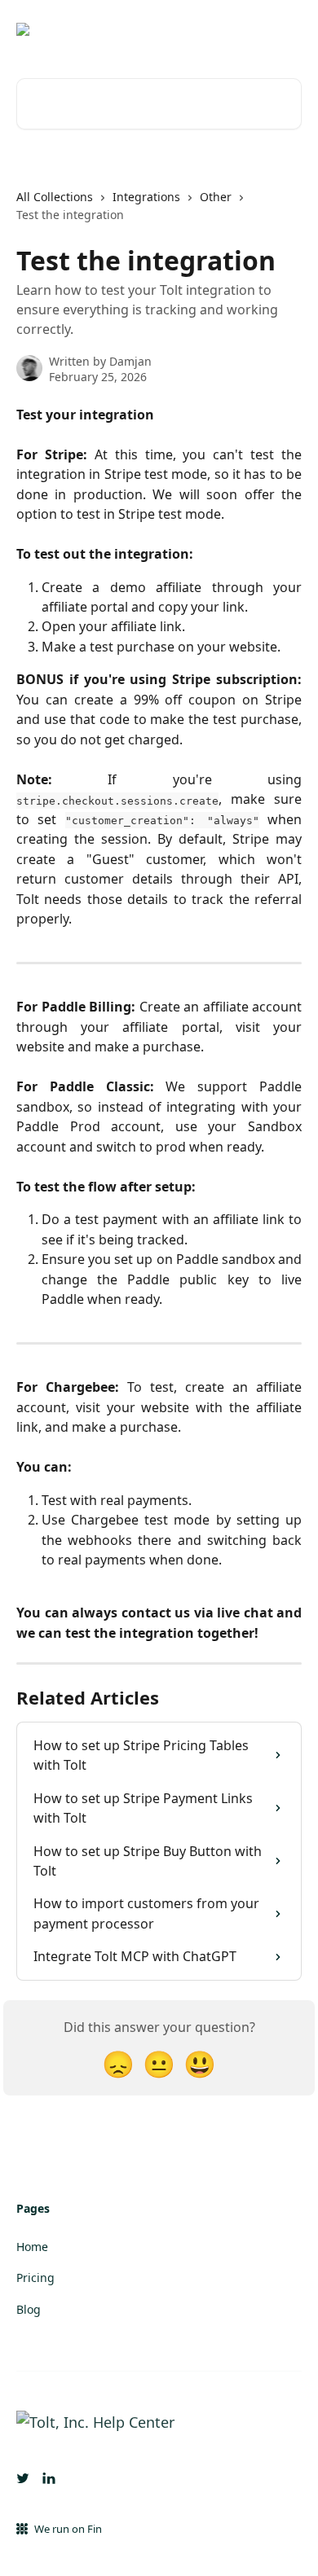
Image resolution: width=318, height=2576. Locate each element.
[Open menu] (287, 29)
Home (32, 2247)
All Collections (55, 197)
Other (216, 197)
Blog (29, 2309)
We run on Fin (68, 2529)
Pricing (35, 2278)
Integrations (146, 197)
